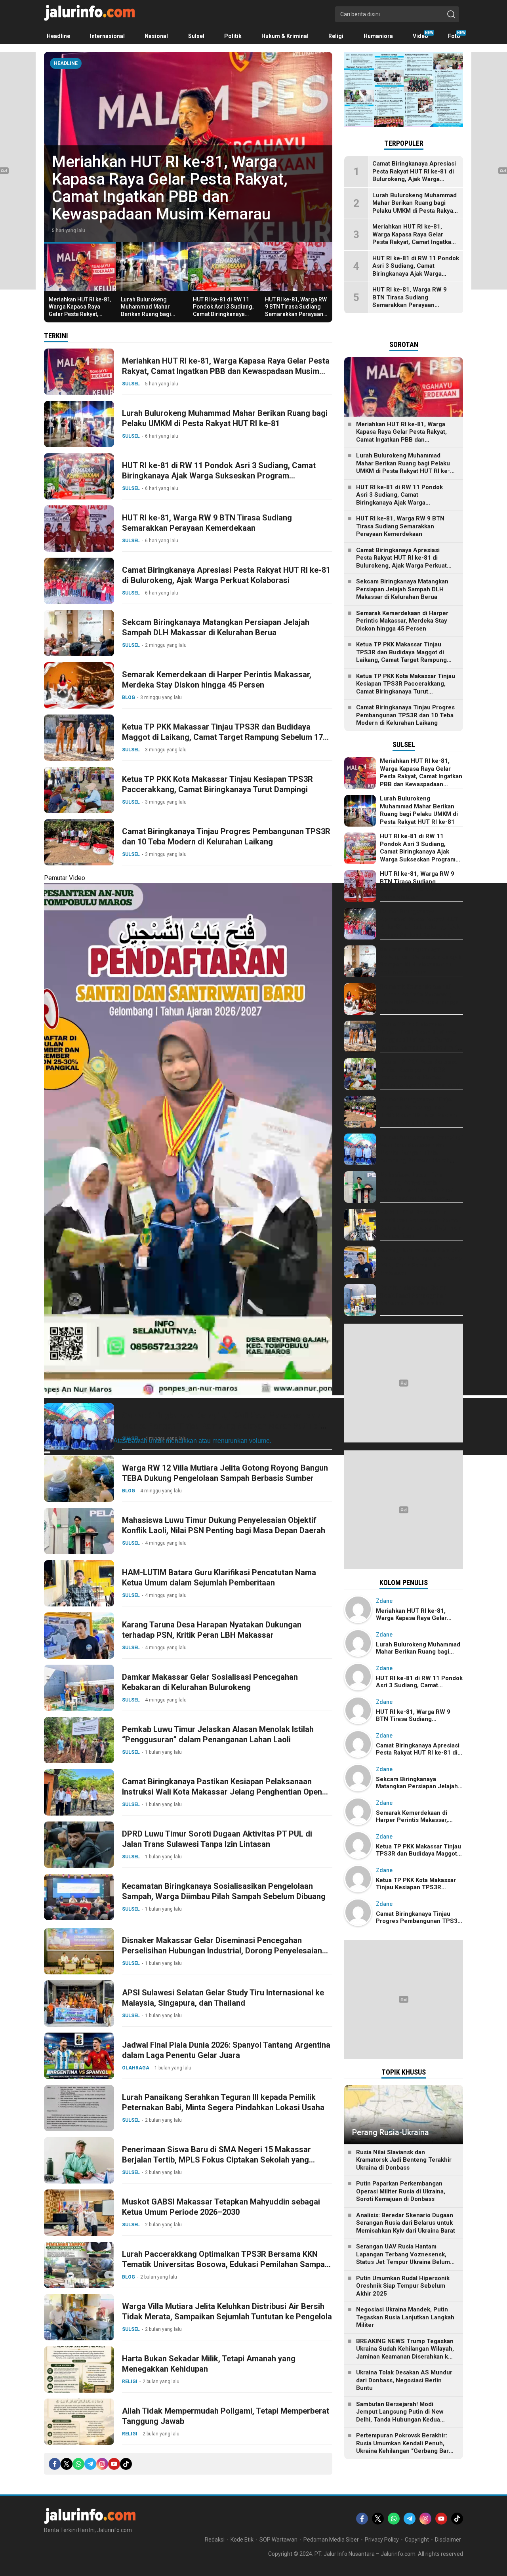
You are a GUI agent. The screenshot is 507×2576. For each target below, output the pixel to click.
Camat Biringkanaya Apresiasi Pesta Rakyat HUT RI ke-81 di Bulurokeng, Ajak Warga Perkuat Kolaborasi (226, 575)
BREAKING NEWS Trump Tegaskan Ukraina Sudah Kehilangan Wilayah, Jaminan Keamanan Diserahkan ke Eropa (405, 2353)
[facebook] (55, 2464)
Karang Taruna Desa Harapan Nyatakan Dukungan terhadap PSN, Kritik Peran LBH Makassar (212, 1630)
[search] (451, 14)
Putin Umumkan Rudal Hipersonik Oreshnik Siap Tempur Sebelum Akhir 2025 (403, 2286)
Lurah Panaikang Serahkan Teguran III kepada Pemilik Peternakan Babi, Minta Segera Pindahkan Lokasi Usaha (223, 2102)
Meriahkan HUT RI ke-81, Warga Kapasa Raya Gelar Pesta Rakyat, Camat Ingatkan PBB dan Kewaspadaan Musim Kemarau (80, 317)
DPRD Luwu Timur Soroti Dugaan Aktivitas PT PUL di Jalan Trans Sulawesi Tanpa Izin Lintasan (217, 1839)
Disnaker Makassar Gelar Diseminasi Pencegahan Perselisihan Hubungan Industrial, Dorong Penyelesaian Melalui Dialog (222, 1951)
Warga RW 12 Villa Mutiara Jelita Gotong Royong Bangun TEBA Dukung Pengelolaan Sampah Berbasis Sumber (225, 1473)
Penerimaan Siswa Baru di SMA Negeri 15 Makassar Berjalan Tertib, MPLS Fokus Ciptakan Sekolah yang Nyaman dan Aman (216, 2160)
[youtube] (114, 2464)
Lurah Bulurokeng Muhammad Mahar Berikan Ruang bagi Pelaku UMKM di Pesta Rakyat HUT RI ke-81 (183, 197)
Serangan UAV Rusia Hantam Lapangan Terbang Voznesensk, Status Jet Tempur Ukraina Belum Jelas (403, 2258)
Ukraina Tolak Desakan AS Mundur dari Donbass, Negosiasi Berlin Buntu (404, 2380)
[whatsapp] (78, 2464)
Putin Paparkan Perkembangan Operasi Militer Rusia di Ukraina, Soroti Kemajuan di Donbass (401, 2191)
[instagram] (102, 2464)
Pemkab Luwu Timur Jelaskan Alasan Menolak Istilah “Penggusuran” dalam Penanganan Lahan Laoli (218, 1734)
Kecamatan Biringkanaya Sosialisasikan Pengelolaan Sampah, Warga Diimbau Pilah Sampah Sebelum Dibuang (224, 1891)
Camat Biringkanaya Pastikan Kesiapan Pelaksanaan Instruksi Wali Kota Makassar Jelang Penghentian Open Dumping (222, 1792)
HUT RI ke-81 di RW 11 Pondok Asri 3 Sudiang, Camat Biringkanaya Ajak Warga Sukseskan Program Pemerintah (223, 314)
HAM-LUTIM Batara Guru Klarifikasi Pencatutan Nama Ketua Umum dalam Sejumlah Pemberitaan (219, 1578)
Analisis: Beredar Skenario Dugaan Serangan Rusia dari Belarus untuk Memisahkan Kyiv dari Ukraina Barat (406, 2223)
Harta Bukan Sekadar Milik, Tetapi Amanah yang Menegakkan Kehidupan (209, 2364)
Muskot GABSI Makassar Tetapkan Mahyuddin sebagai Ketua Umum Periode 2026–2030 (221, 2207)
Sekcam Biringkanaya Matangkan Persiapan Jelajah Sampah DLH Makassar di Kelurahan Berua (216, 627)
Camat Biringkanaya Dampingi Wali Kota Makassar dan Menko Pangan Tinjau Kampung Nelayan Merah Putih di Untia (221, 1426)
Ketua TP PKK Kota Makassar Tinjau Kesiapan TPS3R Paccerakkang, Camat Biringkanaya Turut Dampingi (217, 784)
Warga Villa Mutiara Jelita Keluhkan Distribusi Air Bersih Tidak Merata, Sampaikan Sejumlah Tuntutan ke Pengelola (227, 2311)
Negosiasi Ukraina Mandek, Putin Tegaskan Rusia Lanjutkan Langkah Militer (405, 2317)
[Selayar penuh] (47, 1452)
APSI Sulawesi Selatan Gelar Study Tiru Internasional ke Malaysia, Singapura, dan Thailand (223, 1998)
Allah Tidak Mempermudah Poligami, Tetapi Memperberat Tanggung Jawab (226, 2416)
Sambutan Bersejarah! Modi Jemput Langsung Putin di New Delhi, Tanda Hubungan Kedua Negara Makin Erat (400, 2416)
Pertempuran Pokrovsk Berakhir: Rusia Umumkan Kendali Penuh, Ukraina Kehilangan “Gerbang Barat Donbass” (405, 2447)
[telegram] (90, 2464)
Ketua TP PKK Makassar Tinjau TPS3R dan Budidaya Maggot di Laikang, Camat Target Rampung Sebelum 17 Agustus (222, 737)
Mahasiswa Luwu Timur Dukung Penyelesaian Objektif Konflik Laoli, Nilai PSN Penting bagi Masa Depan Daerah (224, 1525)
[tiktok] (126, 2464)
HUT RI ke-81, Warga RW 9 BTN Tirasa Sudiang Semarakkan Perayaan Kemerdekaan (296, 310)
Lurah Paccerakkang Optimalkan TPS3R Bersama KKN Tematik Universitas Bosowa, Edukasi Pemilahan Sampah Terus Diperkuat (226, 2264)
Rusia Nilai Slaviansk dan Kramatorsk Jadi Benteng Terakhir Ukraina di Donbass (404, 2160)
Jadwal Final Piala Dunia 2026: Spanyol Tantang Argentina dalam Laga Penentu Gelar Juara (226, 2050)
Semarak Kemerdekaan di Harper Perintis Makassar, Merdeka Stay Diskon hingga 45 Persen (217, 680)
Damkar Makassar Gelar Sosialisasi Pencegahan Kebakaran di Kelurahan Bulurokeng (210, 1682)
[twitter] (67, 2464)
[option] (188, 147)
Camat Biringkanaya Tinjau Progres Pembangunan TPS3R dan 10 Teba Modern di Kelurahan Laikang (226, 836)
